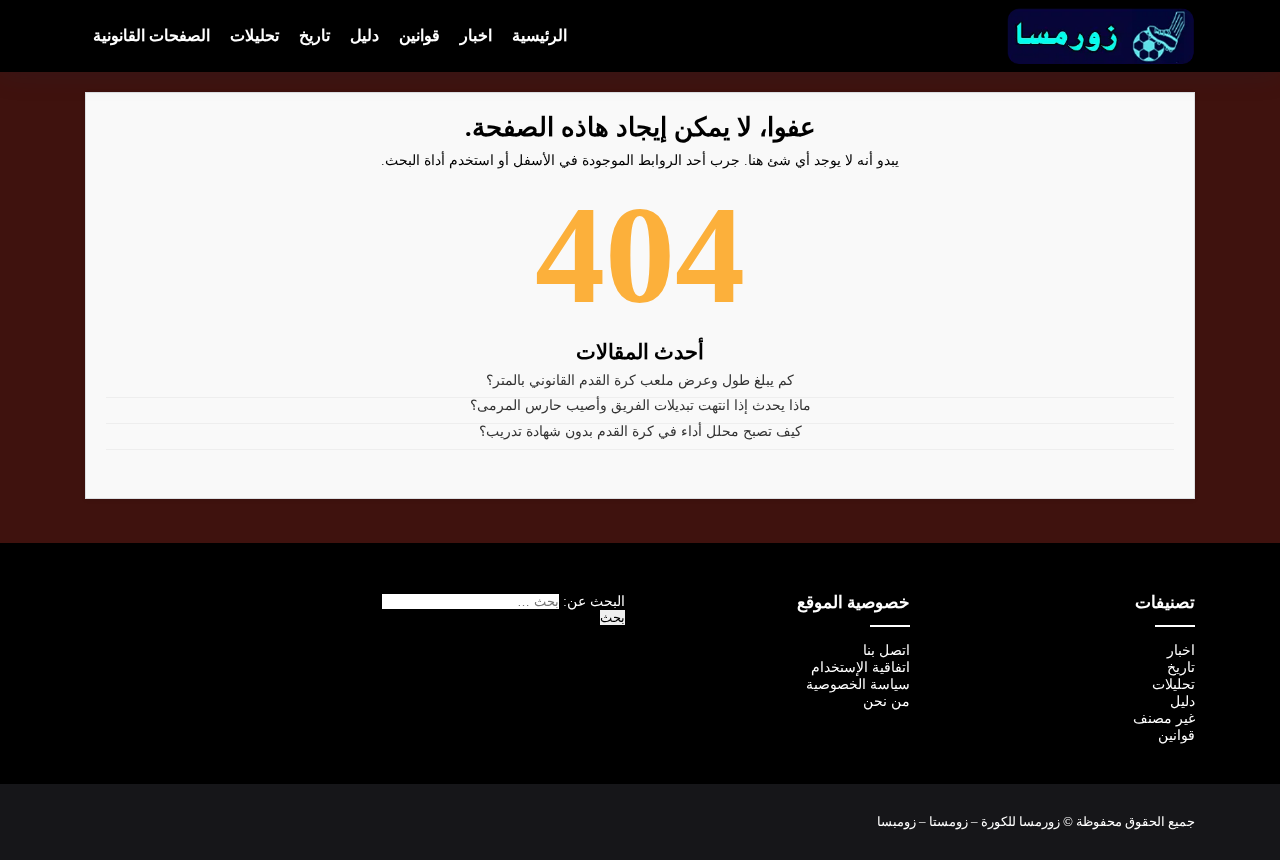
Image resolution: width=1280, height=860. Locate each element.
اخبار (476, 35)
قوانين (419, 35)
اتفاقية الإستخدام (860, 667)
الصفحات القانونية (151, 35)
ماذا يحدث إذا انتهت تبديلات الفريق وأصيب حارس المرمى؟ (640, 405)
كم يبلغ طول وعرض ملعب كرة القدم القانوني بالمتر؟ (640, 380)
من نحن (886, 701)
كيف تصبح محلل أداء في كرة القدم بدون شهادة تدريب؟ (640, 431)
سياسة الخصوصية (858, 684)
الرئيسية (539, 35)
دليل (364, 35)
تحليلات (254, 35)
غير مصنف (1164, 718)
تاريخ (314, 35)
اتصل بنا (886, 650)
